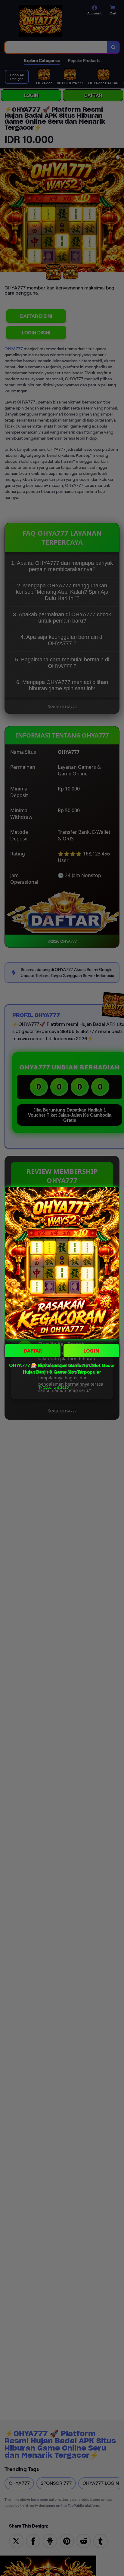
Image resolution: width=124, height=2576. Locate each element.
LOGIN (91, 1351)
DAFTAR (33, 1351)
